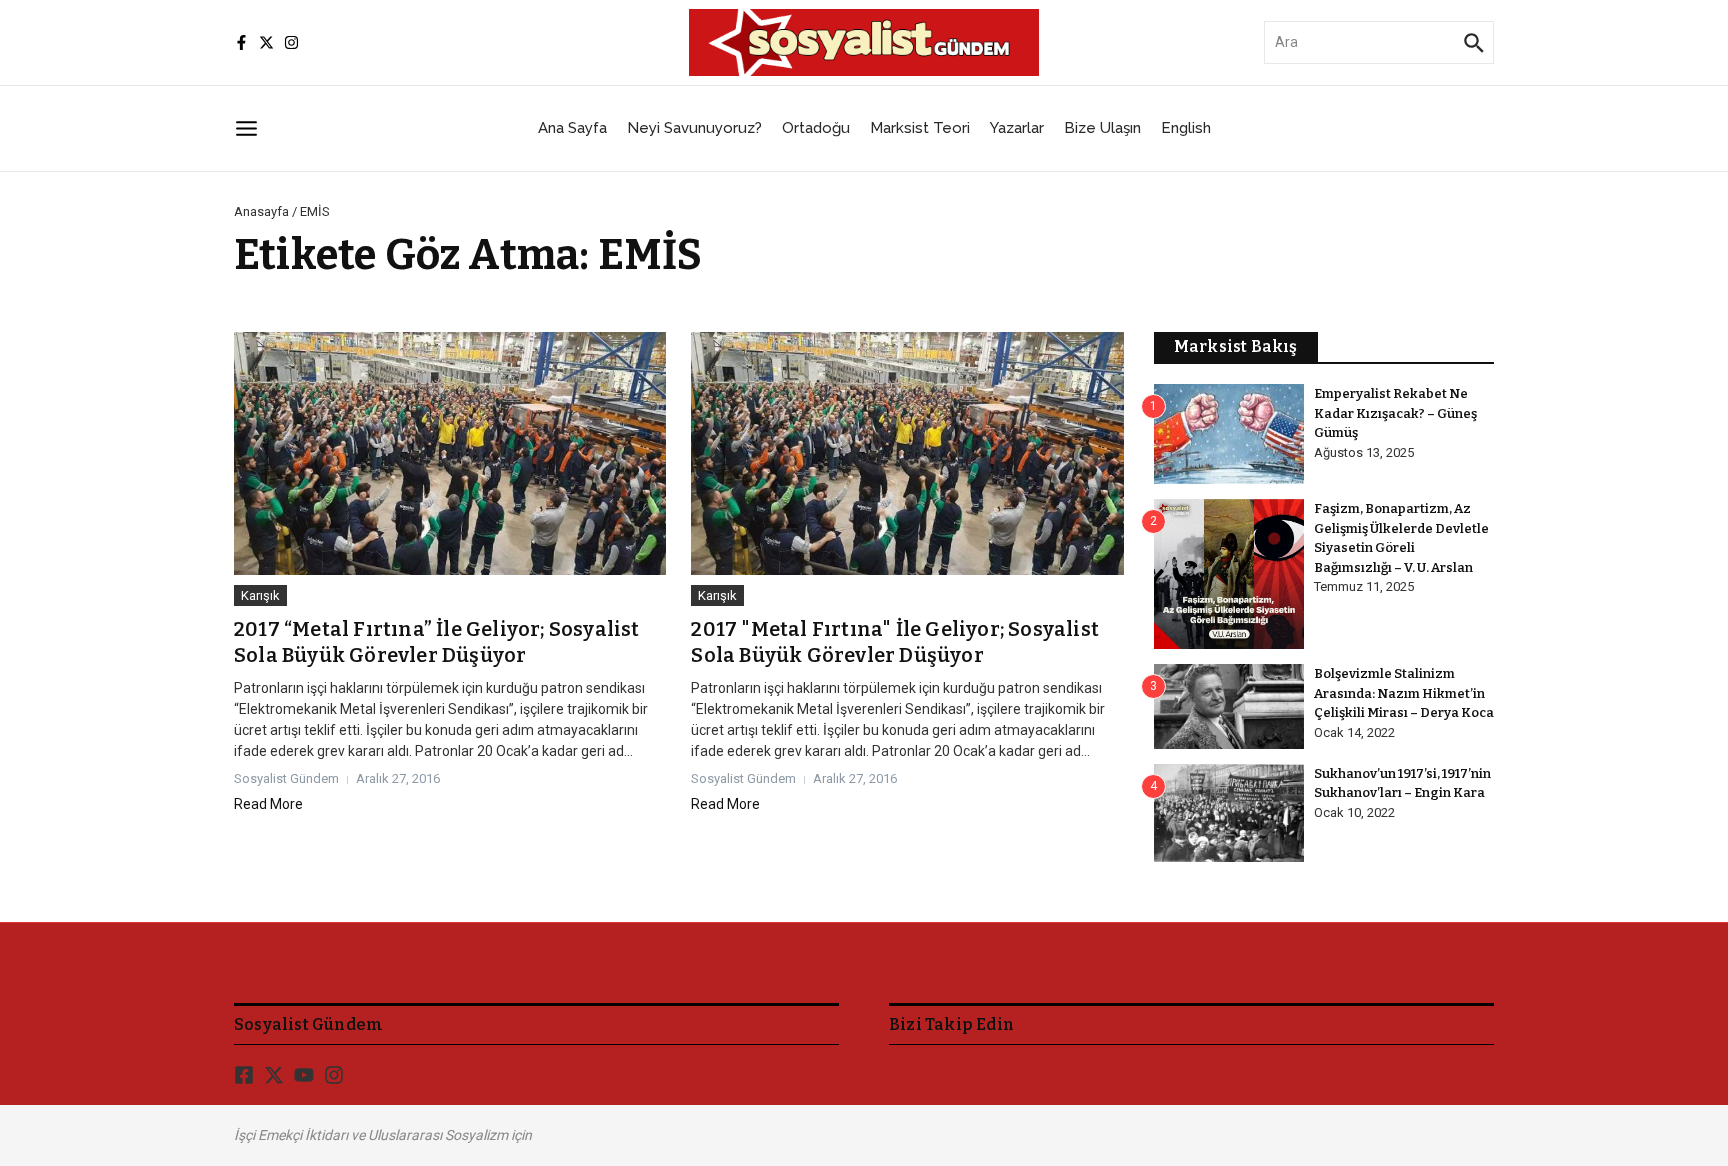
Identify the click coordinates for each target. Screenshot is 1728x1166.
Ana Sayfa (572, 128)
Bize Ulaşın (1102, 128)
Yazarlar (1017, 128)
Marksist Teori (920, 128)
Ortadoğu (816, 128)
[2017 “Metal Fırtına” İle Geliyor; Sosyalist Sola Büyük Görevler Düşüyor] (450, 453)
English (1186, 128)
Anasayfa (261, 211)
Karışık (260, 595)
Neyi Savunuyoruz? (694, 128)
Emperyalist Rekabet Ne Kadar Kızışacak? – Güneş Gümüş (1395, 413)
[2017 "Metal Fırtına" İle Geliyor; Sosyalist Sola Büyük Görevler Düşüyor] (907, 453)
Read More (268, 804)
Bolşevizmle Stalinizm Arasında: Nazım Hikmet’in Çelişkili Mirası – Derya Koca (1404, 693)
